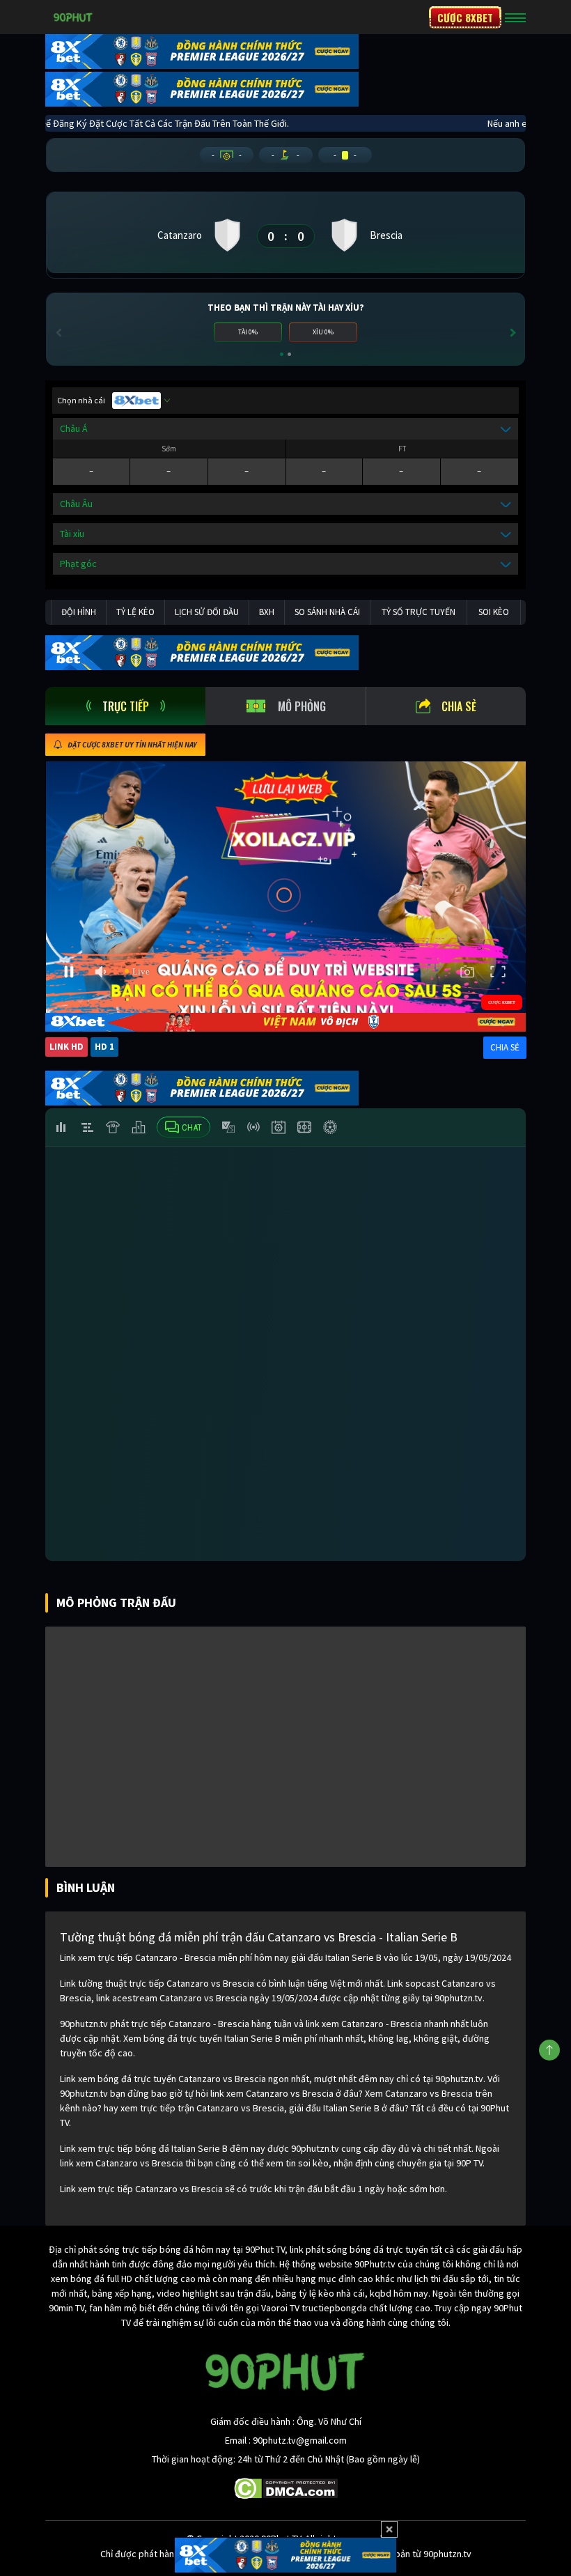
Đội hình (79, 612)
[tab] (125, 706)
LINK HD (67, 1047)
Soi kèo (494, 612)
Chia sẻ (459, 706)
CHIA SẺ (505, 1047)
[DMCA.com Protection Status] (286, 2488)
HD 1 (104, 1047)
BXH (267, 612)
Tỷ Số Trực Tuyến (419, 612)
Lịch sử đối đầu (207, 612)
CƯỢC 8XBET (465, 17)
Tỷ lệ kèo (135, 612)
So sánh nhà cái (327, 612)
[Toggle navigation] (515, 17)
